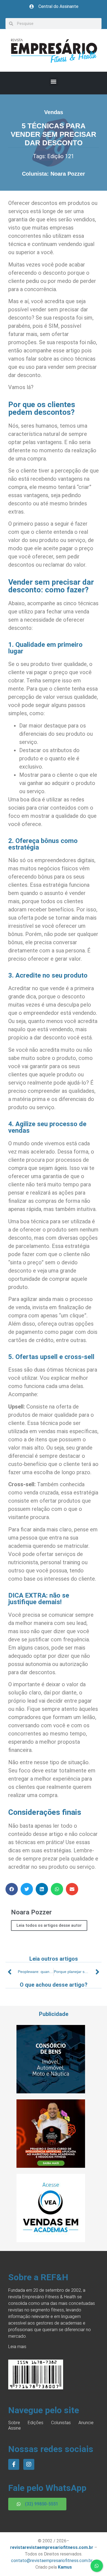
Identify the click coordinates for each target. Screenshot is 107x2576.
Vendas (54, 112)
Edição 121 (61, 156)
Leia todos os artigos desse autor (49, 1925)
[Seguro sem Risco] (51, 2092)
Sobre (14, 2423)
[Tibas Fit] (51, 2166)
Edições (36, 2423)
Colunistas (61, 2423)
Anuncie (86, 2423)
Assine (15, 2428)
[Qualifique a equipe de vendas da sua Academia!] (51, 2241)
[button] (54, 82)
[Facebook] (14, 2464)
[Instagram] (29, 2464)
